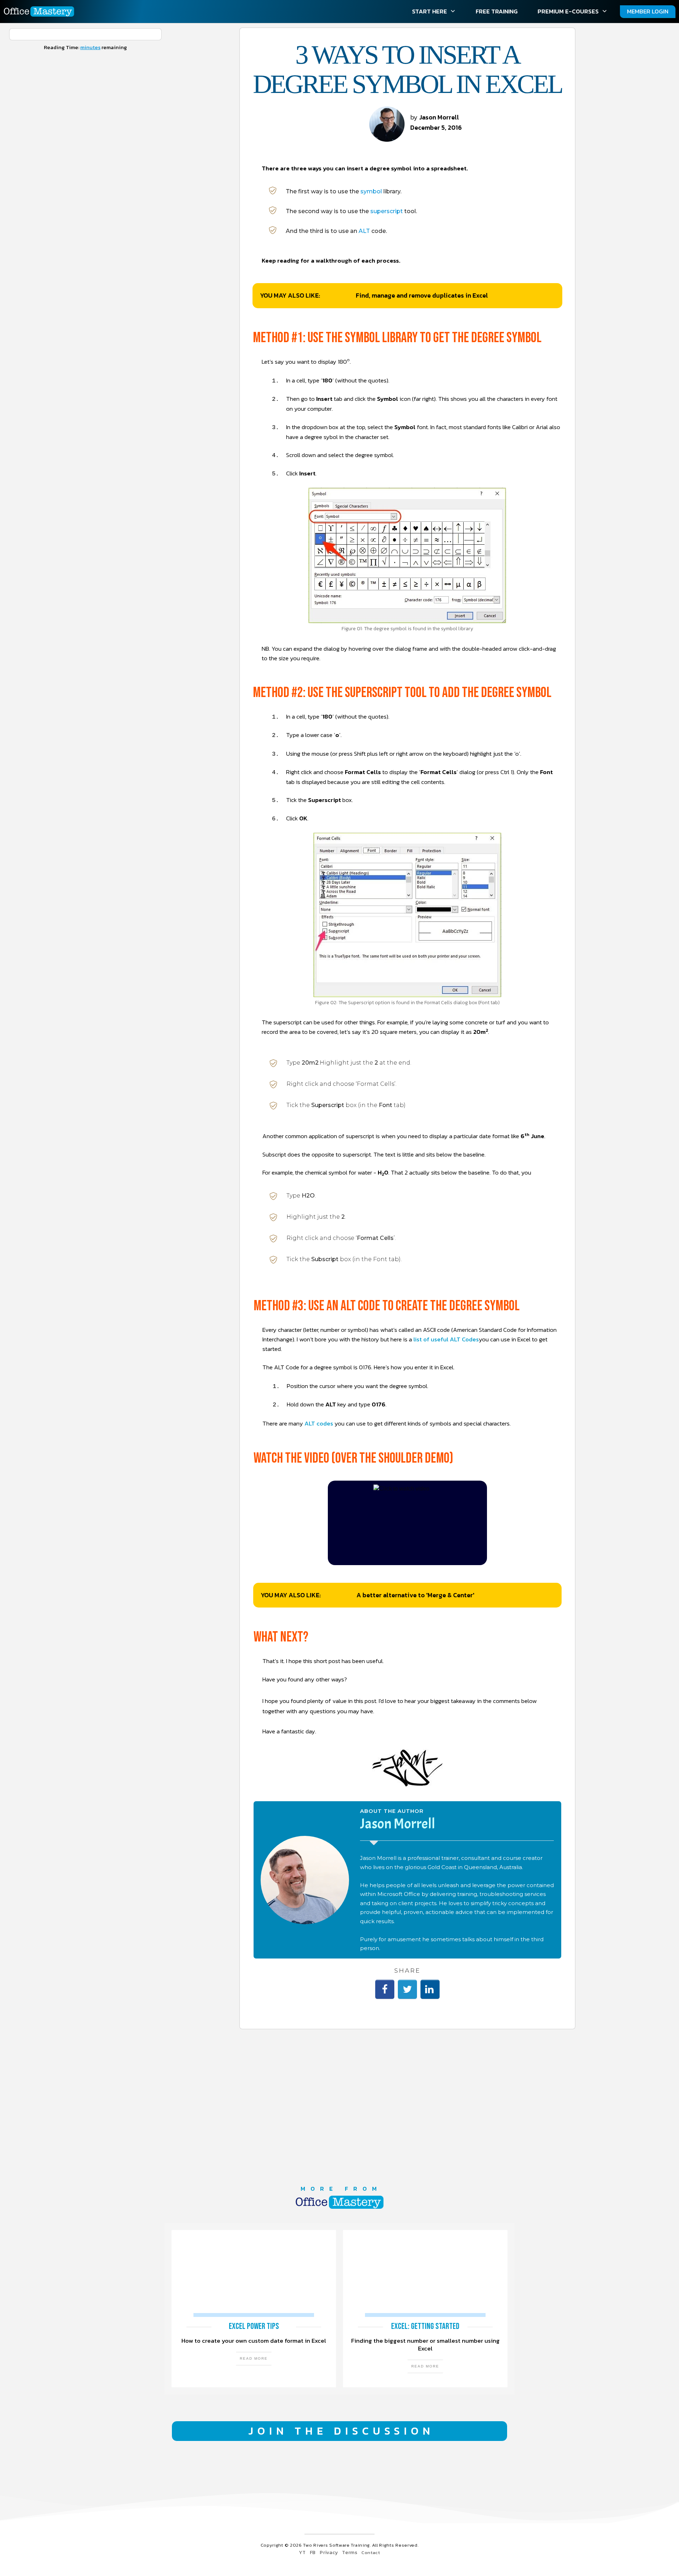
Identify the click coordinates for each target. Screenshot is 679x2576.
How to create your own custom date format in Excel (254, 2309)
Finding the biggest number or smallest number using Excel (425, 2309)
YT (302, 2552)
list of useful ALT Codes (446, 1339)
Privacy (329, 2552)
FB (313, 2552)
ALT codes (319, 1423)
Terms (350, 2552)
